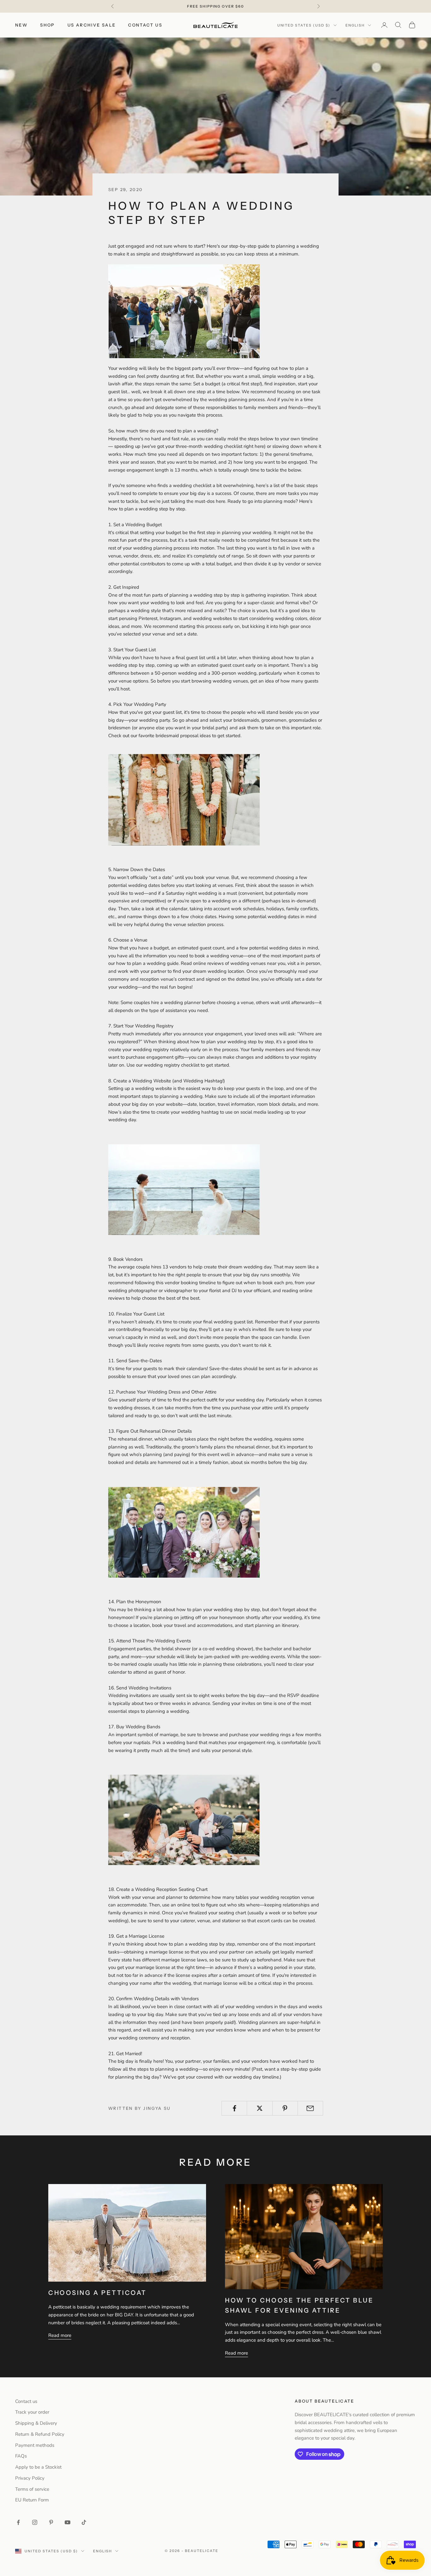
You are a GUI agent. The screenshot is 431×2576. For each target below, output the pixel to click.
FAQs (21, 2456)
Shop (47, 25)
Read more (60, 2335)
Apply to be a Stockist (38, 2467)
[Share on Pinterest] (285, 2108)
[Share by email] (310, 2108)
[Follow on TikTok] (84, 2522)
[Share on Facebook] (234, 2108)
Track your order (32, 2412)
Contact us (145, 25)
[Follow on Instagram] (35, 2522)
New (21, 25)
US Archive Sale (92, 25)
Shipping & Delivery (36, 2423)
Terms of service (32, 2489)
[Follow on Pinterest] (51, 2522)
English (355, 25)
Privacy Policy (30, 2478)
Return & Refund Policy (40, 2434)
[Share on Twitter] (260, 2108)
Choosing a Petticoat (97, 2293)
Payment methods (35, 2445)
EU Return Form (32, 2500)
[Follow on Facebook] (18, 2522)
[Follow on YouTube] (68, 2522)
